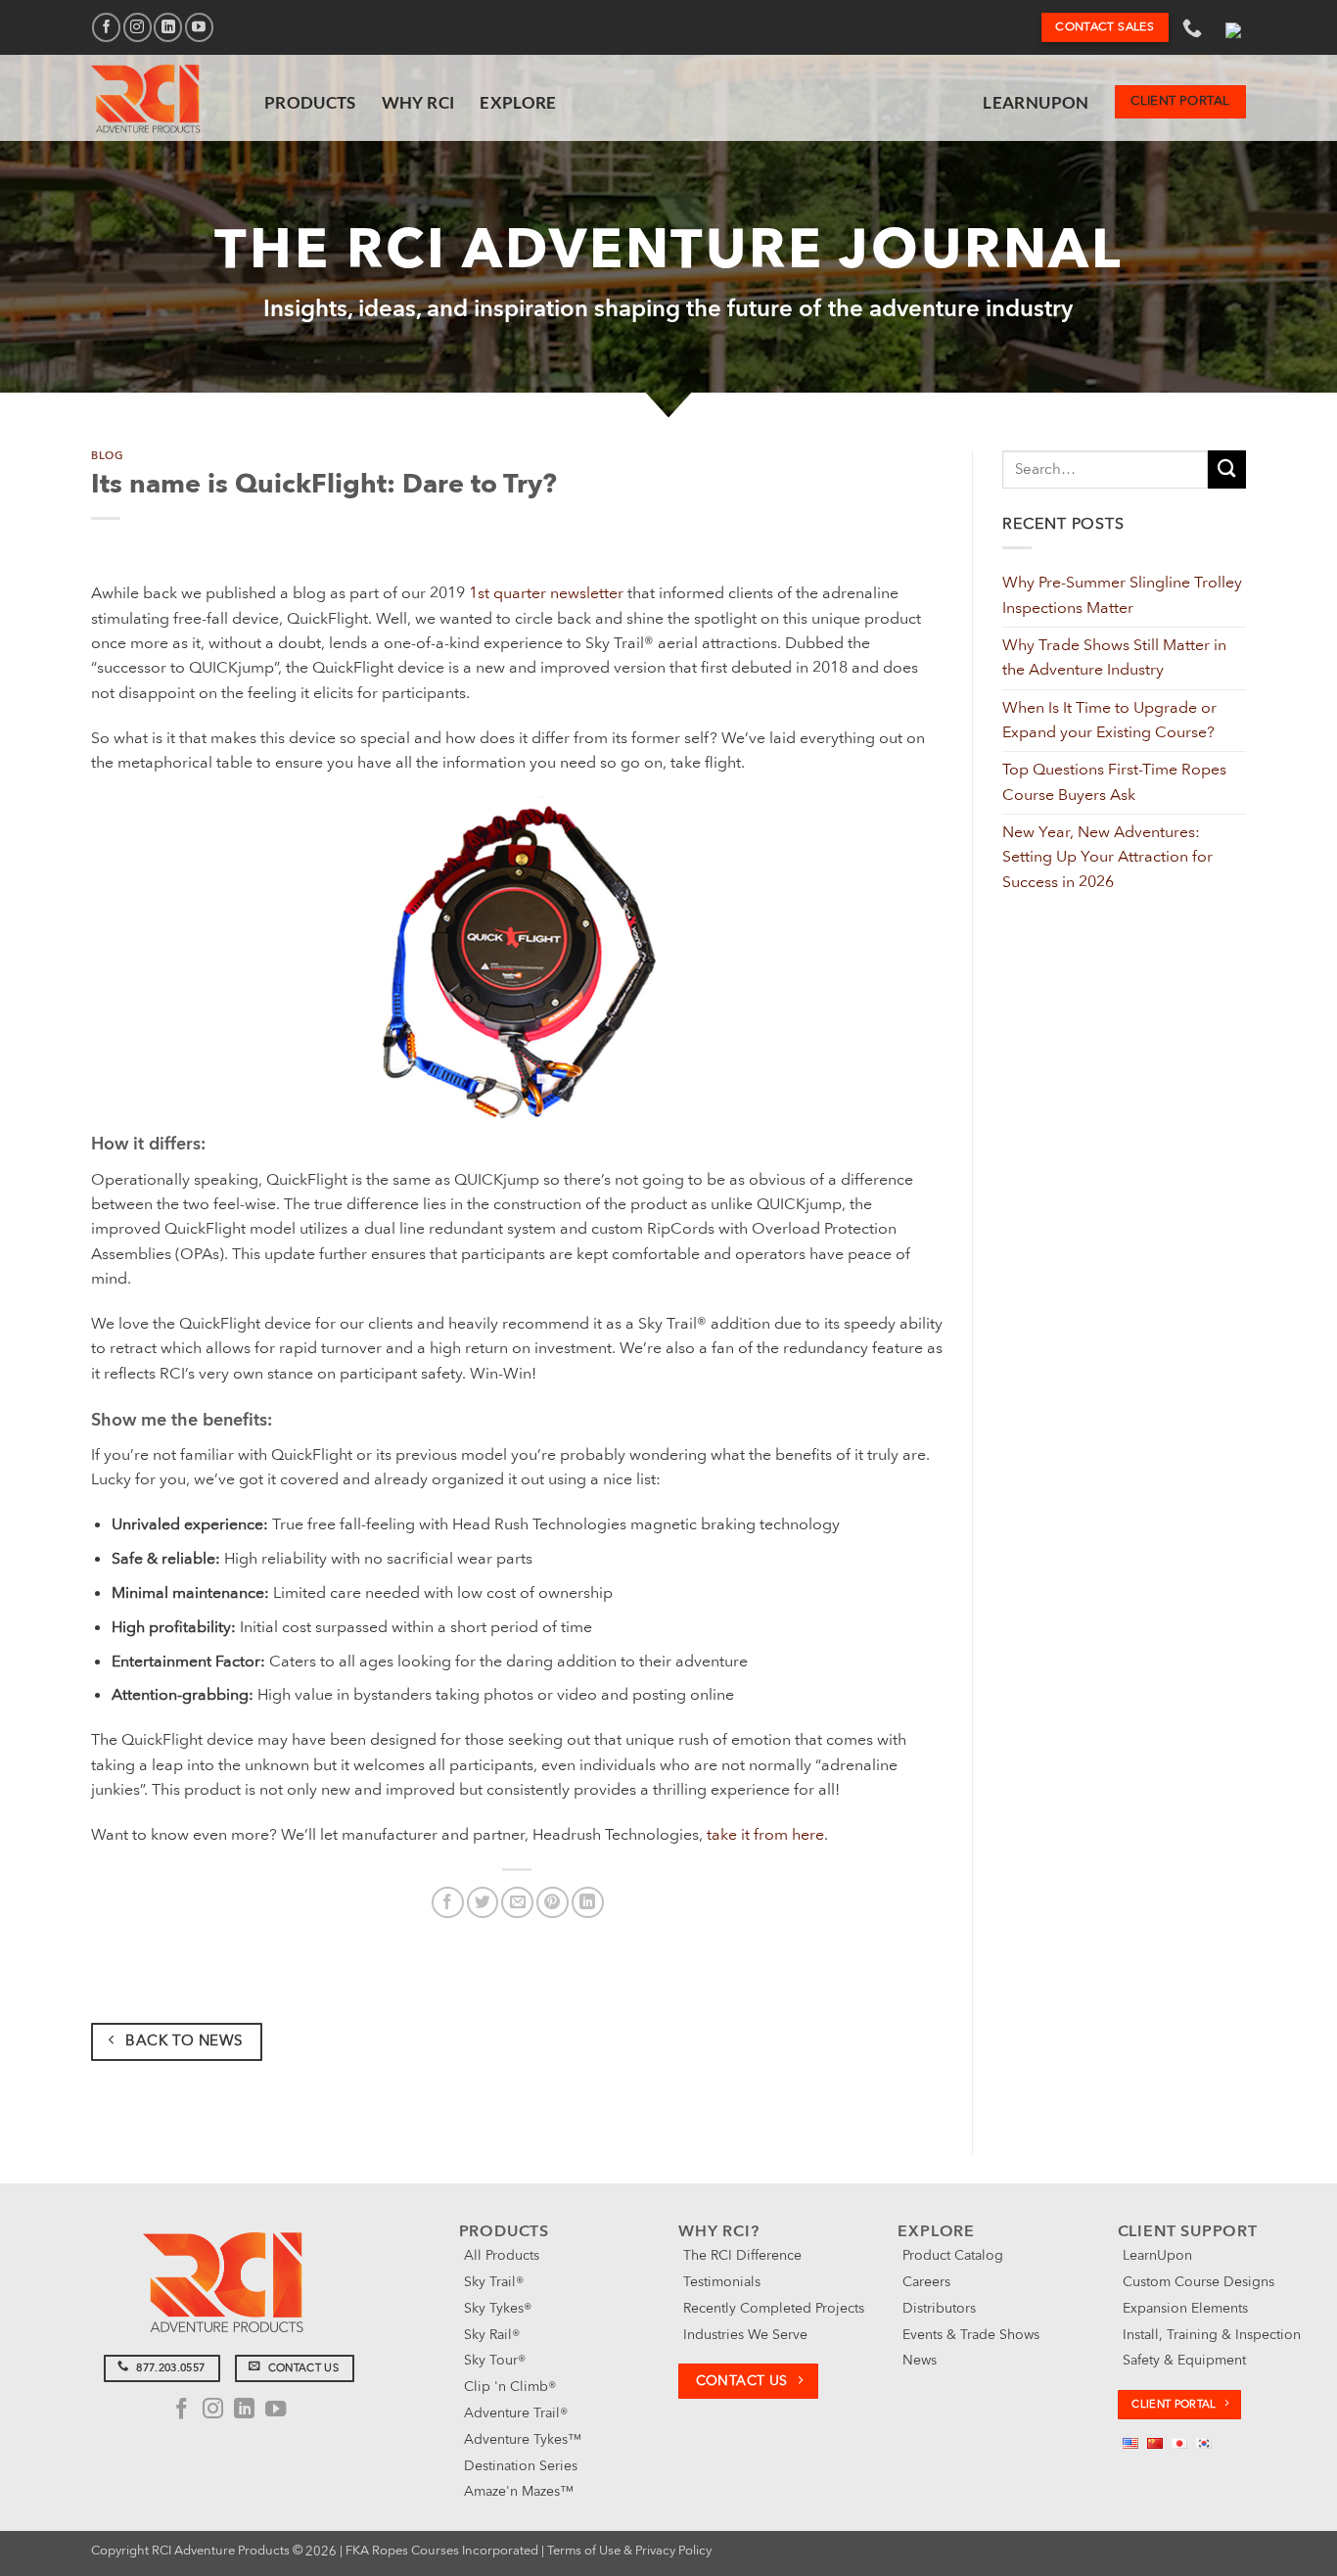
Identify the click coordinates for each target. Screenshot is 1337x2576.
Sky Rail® (492, 2335)
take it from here (765, 1835)
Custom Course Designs (1199, 2282)
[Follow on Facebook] (106, 27)
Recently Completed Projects (774, 2308)
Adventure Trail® (516, 2413)
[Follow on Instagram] (138, 27)
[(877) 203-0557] (1195, 27)
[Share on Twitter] (483, 1903)
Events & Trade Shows (971, 2335)
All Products (502, 2255)
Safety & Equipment (1184, 2360)
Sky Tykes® (498, 2308)
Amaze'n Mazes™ (519, 2491)
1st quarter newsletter (546, 593)
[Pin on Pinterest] (553, 1903)
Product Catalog (953, 2255)
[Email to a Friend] (517, 1903)
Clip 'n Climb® (510, 2387)
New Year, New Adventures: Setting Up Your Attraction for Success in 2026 (1107, 857)
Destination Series (521, 2466)
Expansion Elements (1185, 2308)
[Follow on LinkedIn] (168, 27)
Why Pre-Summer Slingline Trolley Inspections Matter (1122, 595)
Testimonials (722, 2282)
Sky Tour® (495, 2360)
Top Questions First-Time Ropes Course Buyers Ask (1114, 782)
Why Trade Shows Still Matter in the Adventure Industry (1114, 657)
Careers (926, 2282)
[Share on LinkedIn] (588, 1903)
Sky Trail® (494, 2282)
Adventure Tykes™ (523, 2439)
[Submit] (1227, 469)
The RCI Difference (742, 2255)
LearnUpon (1036, 102)
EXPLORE (518, 102)
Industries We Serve (745, 2335)
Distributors (939, 2308)
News (920, 2360)
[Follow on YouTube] (199, 27)
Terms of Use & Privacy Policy (629, 2551)
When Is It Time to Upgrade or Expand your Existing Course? (1109, 720)
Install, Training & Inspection (1212, 2335)
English (1233, 27)
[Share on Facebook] (448, 1903)
